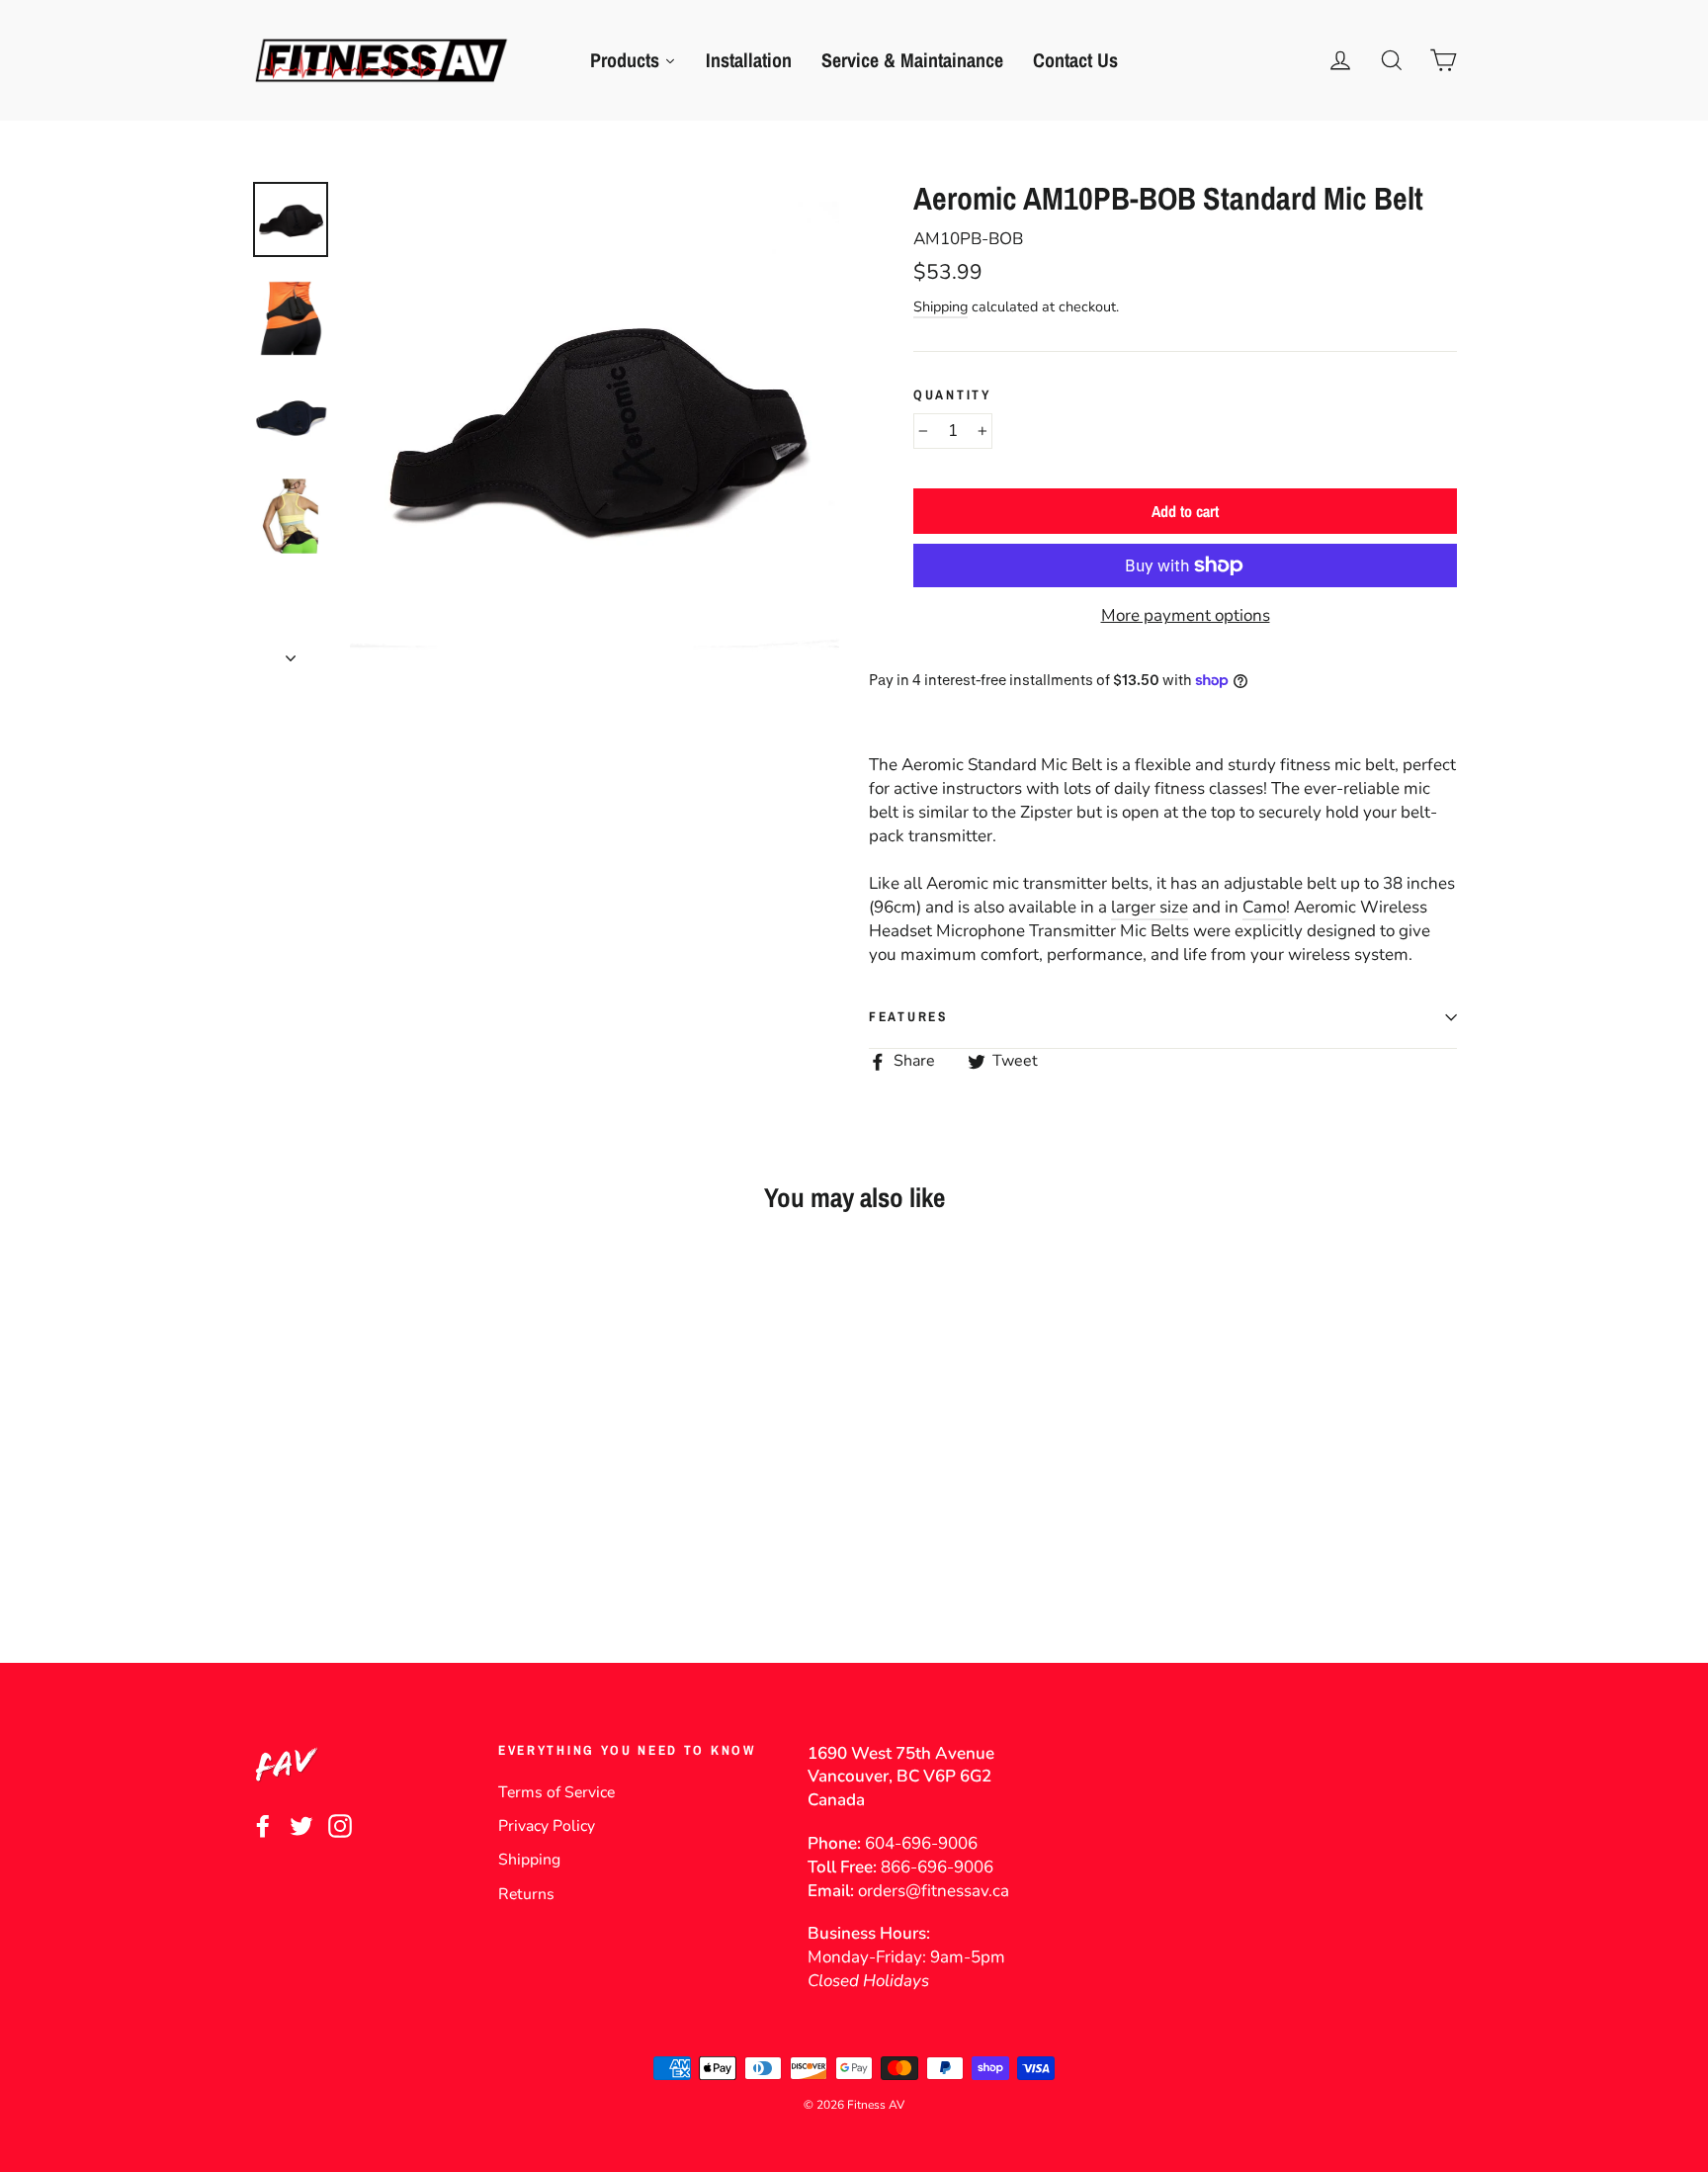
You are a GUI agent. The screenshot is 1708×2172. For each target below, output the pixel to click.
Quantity (952, 394)
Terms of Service (556, 1792)
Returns (526, 1894)
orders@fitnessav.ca (934, 1891)
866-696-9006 (937, 1867)
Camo (1264, 907)
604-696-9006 (921, 1843)
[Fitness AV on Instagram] (340, 1825)
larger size (1150, 907)
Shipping (940, 306)
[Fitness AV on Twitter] (301, 1825)
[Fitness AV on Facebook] (263, 1825)
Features (908, 1016)
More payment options (1186, 615)
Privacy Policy (547, 1826)
